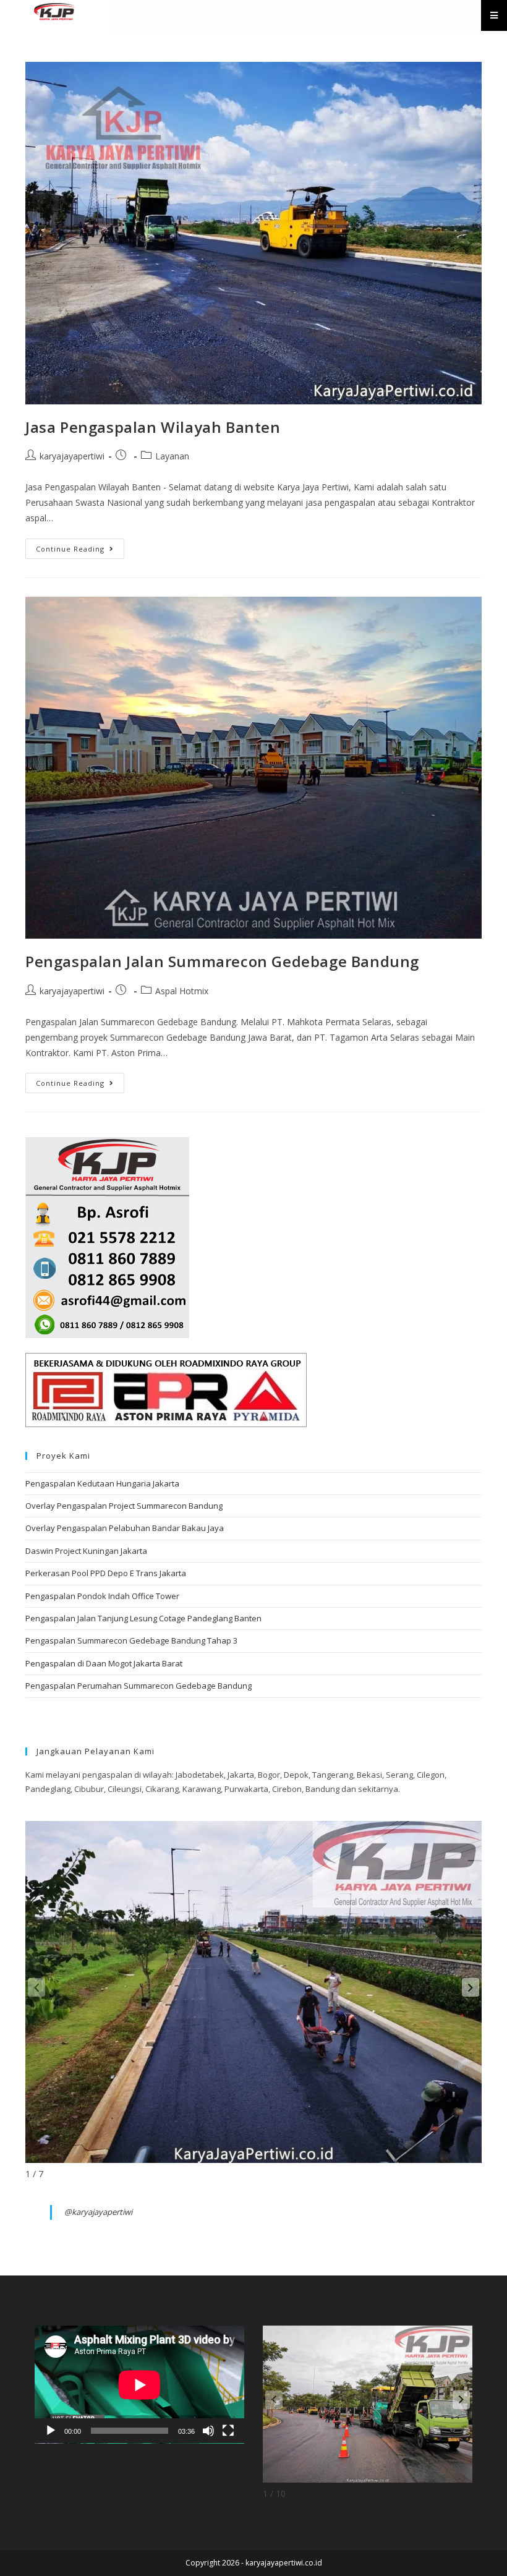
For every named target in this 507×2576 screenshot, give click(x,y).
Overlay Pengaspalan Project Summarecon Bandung (124, 1506)
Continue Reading (80, 546)
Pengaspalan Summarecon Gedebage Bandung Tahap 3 (131, 1640)
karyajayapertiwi (72, 456)
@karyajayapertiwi (98, 2212)
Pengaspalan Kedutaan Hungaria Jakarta (102, 1483)
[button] (471, 1987)
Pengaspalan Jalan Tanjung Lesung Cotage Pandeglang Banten (143, 1618)
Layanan (172, 456)
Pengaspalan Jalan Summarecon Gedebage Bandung (222, 961)
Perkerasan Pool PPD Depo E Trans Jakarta (106, 1573)
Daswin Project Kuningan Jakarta (86, 1551)
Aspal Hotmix (182, 991)
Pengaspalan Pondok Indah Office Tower (102, 1596)
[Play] (51, 2431)
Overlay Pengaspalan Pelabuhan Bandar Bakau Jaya (125, 1528)
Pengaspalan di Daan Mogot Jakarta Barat (104, 1663)
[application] (139, 2385)
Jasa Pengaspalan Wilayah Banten (153, 427)
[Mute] (208, 2431)
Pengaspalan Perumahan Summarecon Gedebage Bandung (138, 1686)
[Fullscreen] (228, 2431)
